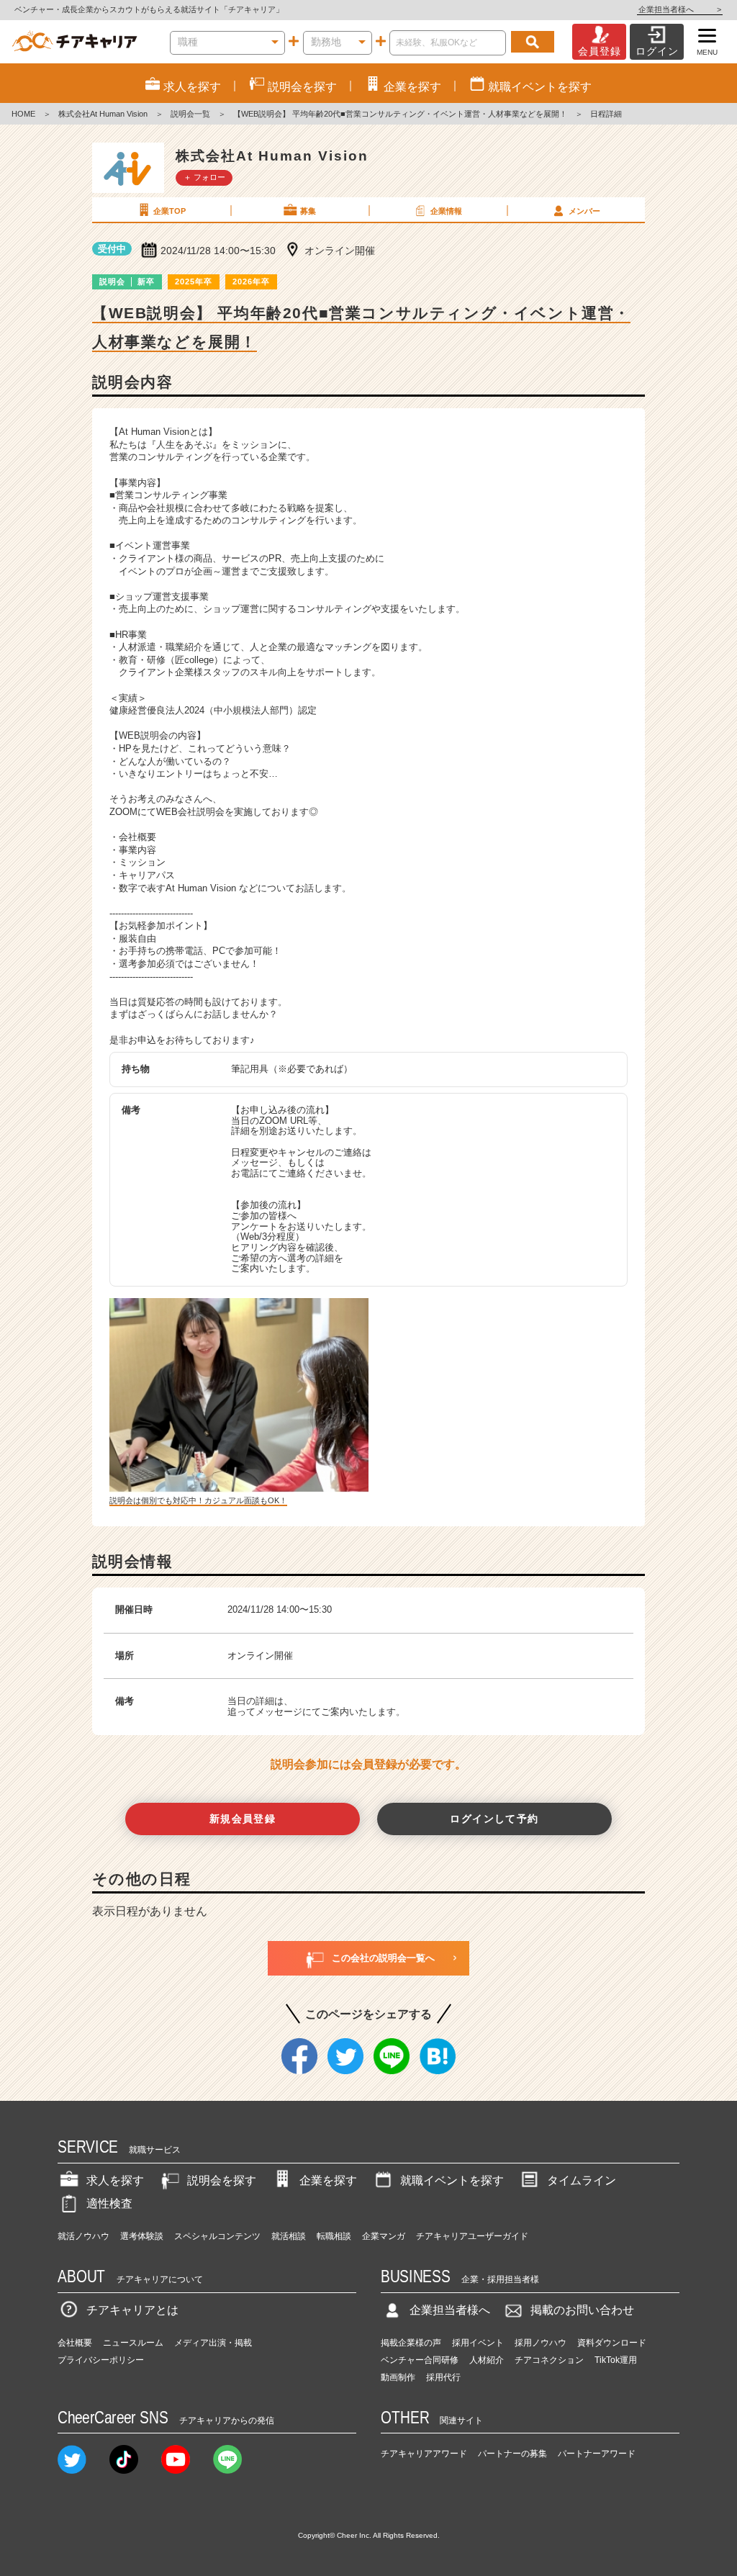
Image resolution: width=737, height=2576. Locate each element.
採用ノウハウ (541, 2343)
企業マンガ (384, 2236)
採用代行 (443, 2377)
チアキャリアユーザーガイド (472, 2236)
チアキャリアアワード (424, 2454)
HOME (23, 114)
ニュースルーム (133, 2343)
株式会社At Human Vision (103, 114)
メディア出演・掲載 (213, 2343)
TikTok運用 (616, 2360)
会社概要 (75, 2343)
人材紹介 (487, 2360)
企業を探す (328, 2180)
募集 (308, 211)
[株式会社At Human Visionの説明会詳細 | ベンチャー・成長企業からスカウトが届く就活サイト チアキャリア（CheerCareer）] (74, 42)
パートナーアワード (597, 2454)
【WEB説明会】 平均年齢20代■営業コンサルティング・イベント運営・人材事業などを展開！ (400, 114)
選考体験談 (142, 2236)
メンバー (584, 211)
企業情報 (446, 211)
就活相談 (289, 2236)
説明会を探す (222, 2180)
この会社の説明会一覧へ (383, 1958)
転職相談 (334, 2236)
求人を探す (115, 2180)
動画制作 (398, 2377)
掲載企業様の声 (411, 2343)
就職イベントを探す (452, 2180)
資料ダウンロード (612, 2343)
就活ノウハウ (83, 2236)
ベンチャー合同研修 (420, 2360)
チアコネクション (549, 2360)
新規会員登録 (243, 1819)
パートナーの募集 (512, 2454)
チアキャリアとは (132, 2310)
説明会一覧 (190, 114)
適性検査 (109, 2203)
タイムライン (582, 2180)
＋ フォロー (204, 177)
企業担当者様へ (680, 9)
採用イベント (478, 2343)
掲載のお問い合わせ (582, 2310)
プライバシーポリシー (101, 2360)
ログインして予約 (494, 1819)
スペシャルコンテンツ (217, 2236)
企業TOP (169, 211)
